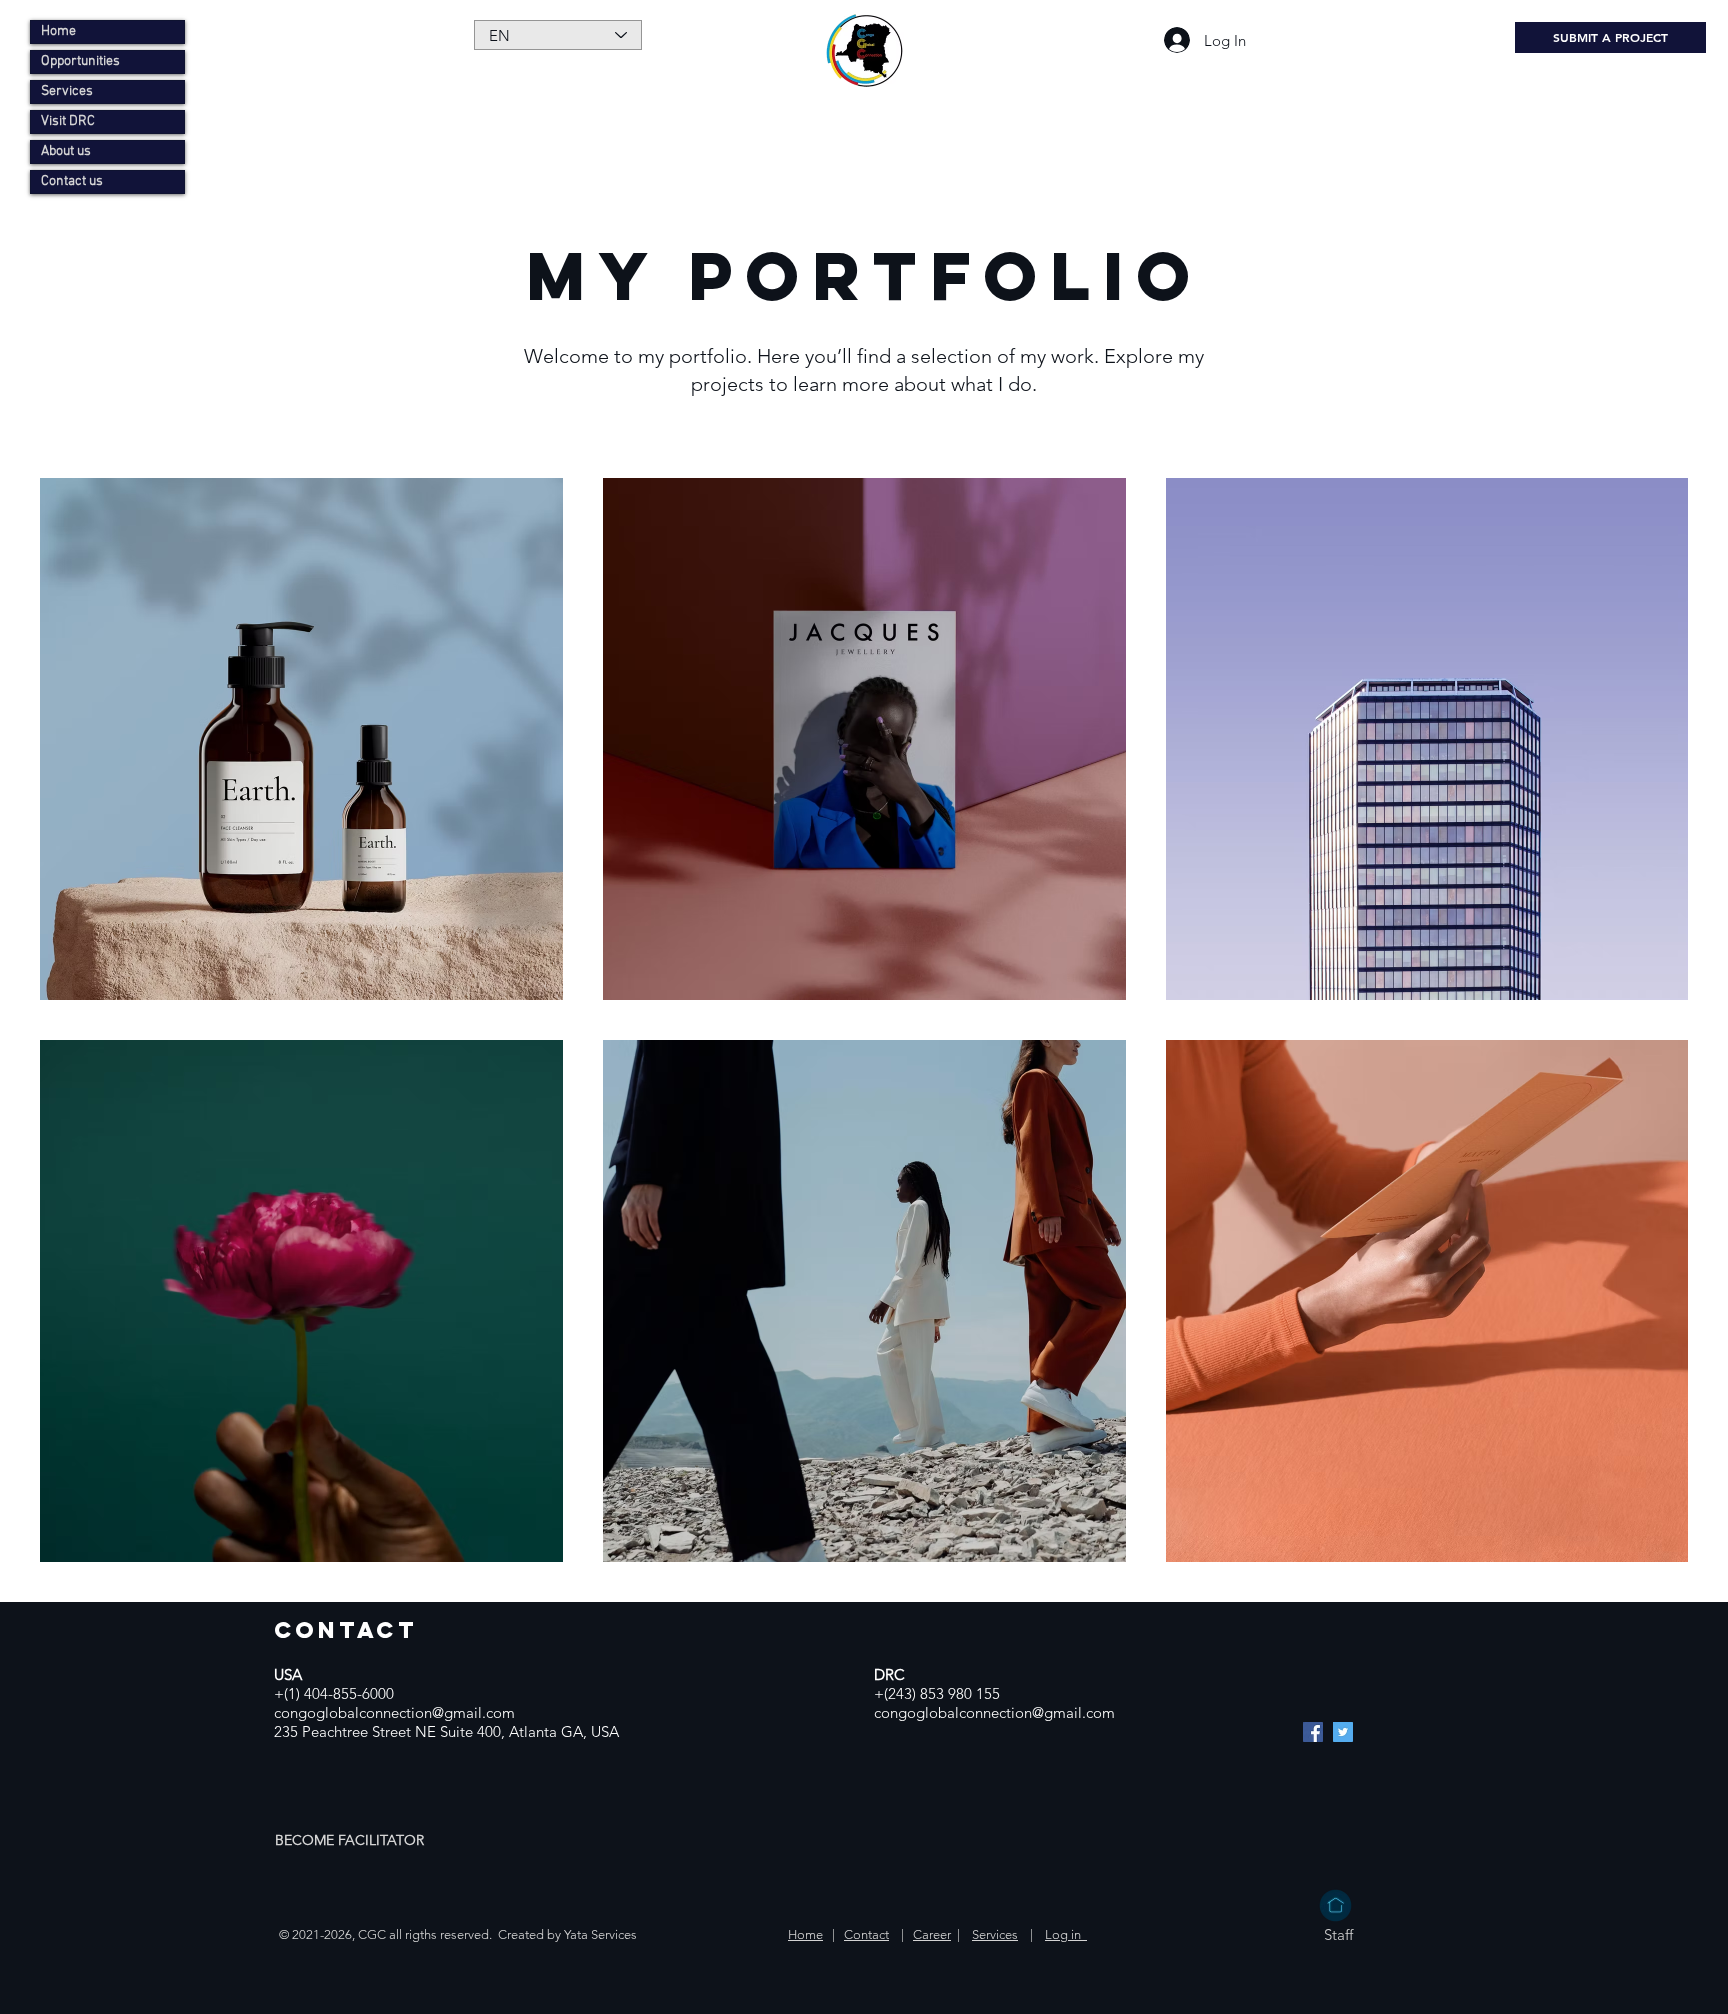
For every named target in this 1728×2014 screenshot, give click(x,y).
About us (66, 151)
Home (58, 31)
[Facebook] (1313, 1732)
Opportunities (80, 61)
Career (932, 1934)
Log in (1066, 1934)
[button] (351, 1839)
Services (67, 91)
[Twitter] (1343, 1732)
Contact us (72, 181)
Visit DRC (68, 121)
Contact (866, 1934)
